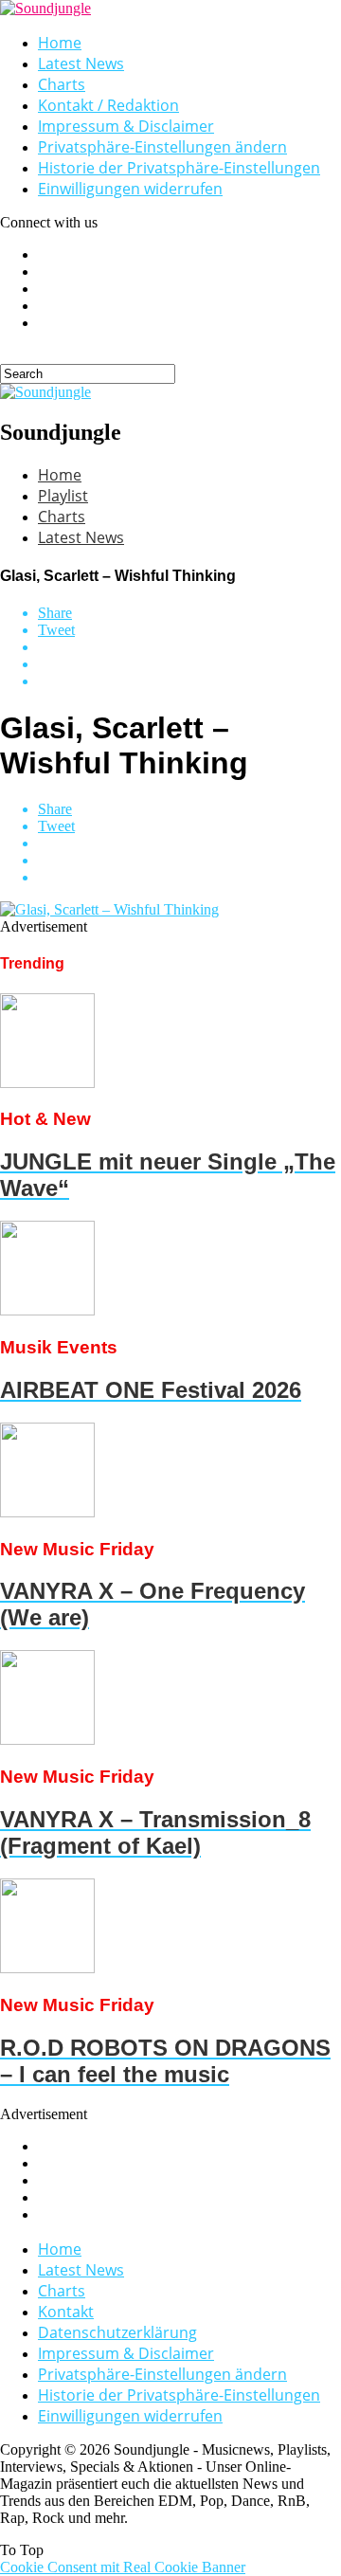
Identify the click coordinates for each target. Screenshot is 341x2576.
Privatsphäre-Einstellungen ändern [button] (162, 147)
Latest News (81, 63)
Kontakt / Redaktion (108, 105)
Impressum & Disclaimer (126, 126)
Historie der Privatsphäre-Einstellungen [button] (179, 168)
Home (60, 43)
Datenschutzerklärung (117, 2332)
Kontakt (66, 2312)
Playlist (63, 496)
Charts (62, 84)
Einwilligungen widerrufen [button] (130, 189)
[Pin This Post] (189, 664)
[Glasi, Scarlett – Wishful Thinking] (109, 909)
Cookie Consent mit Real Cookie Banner (123, 2567)
